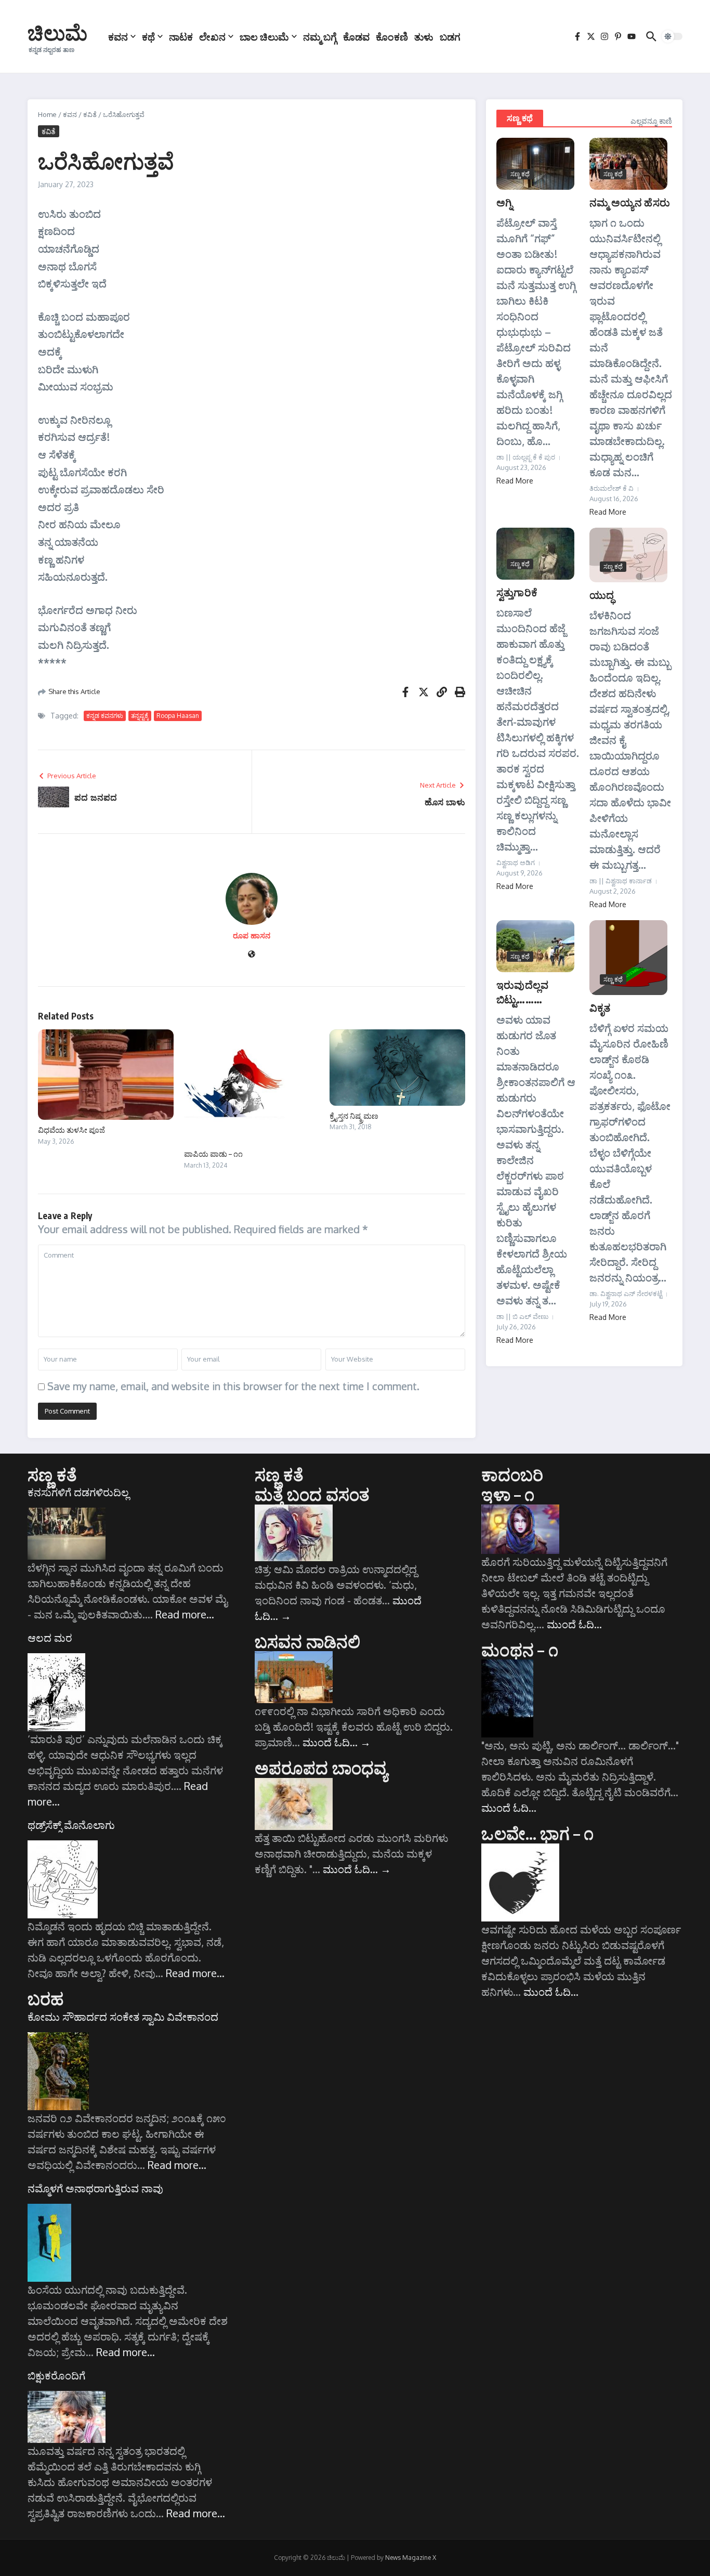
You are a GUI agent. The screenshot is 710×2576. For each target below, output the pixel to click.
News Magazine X (411, 2558)
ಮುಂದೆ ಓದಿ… (337, 1742)
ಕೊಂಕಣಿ (392, 36)
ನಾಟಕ (181, 36)
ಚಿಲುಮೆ (57, 32)
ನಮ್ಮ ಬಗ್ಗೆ (320, 36)
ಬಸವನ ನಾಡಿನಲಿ (308, 1641)
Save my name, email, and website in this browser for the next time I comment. (233, 1386)
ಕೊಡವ (356, 36)
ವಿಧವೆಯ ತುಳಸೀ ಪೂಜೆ (71, 1130)
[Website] (252, 955)
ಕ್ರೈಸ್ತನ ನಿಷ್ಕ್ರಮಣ (354, 1116)
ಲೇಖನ (212, 36)
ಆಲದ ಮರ (50, 1638)
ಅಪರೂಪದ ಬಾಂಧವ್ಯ (321, 1768)
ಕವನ (118, 36)
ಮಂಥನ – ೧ (520, 1650)
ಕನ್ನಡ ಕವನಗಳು (105, 716)
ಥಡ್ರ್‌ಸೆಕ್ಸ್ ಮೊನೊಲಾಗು (71, 1825)
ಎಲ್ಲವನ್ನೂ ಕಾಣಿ (651, 121)
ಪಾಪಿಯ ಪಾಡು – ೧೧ (213, 1154)
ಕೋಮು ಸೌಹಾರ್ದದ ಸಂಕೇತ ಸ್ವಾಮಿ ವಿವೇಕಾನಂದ (123, 2017)
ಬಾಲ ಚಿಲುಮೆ (264, 36)
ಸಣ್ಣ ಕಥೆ (520, 118)
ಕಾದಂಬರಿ (512, 1474)
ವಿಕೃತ (600, 1007)
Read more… (185, 1614)
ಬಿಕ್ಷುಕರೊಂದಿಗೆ (56, 2375)
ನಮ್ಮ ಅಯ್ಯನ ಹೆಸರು (630, 202)
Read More (515, 481)
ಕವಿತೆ (90, 114)
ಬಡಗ (450, 36)
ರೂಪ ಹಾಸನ (252, 936)
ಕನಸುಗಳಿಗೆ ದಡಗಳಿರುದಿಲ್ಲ (78, 1492)
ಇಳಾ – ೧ (508, 1494)
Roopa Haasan (178, 716)
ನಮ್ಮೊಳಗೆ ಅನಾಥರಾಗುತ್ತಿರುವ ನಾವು (95, 2188)
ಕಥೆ (148, 36)
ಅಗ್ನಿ (504, 202)
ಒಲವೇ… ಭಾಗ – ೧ (537, 1833)
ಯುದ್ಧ (602, 594)
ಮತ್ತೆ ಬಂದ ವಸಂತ (312, 1494)
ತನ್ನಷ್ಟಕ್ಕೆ (140, 716)
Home (47, 114)
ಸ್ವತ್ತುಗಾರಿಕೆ (517, 592)
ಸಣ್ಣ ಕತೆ (52, 1474)
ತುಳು (424, 36)
